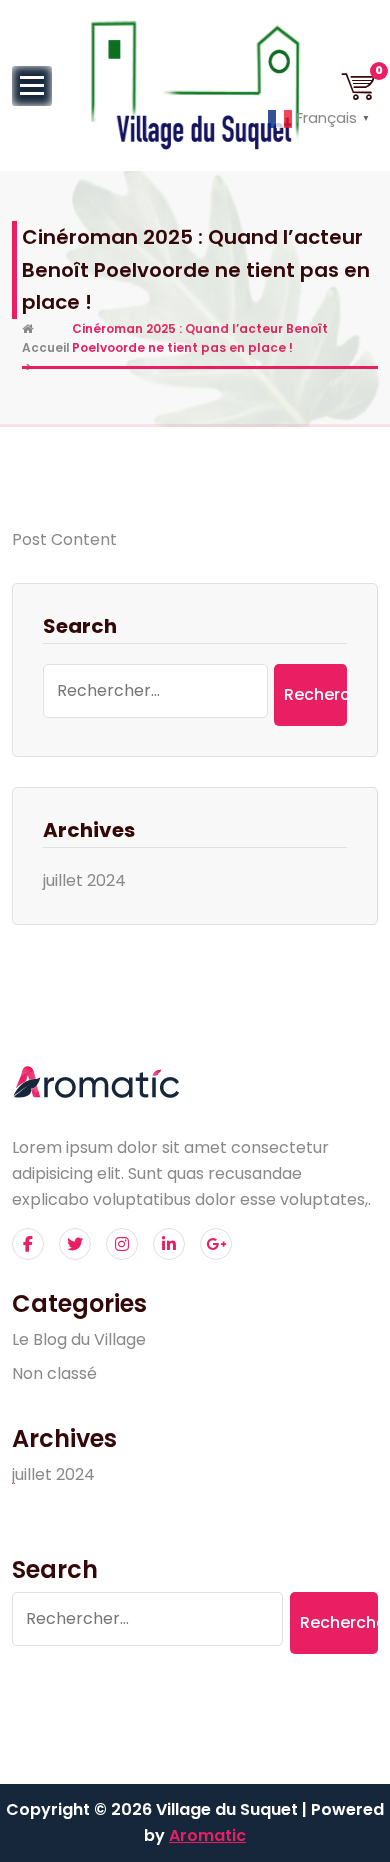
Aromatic (207, 1835)
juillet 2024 (84, 880)
